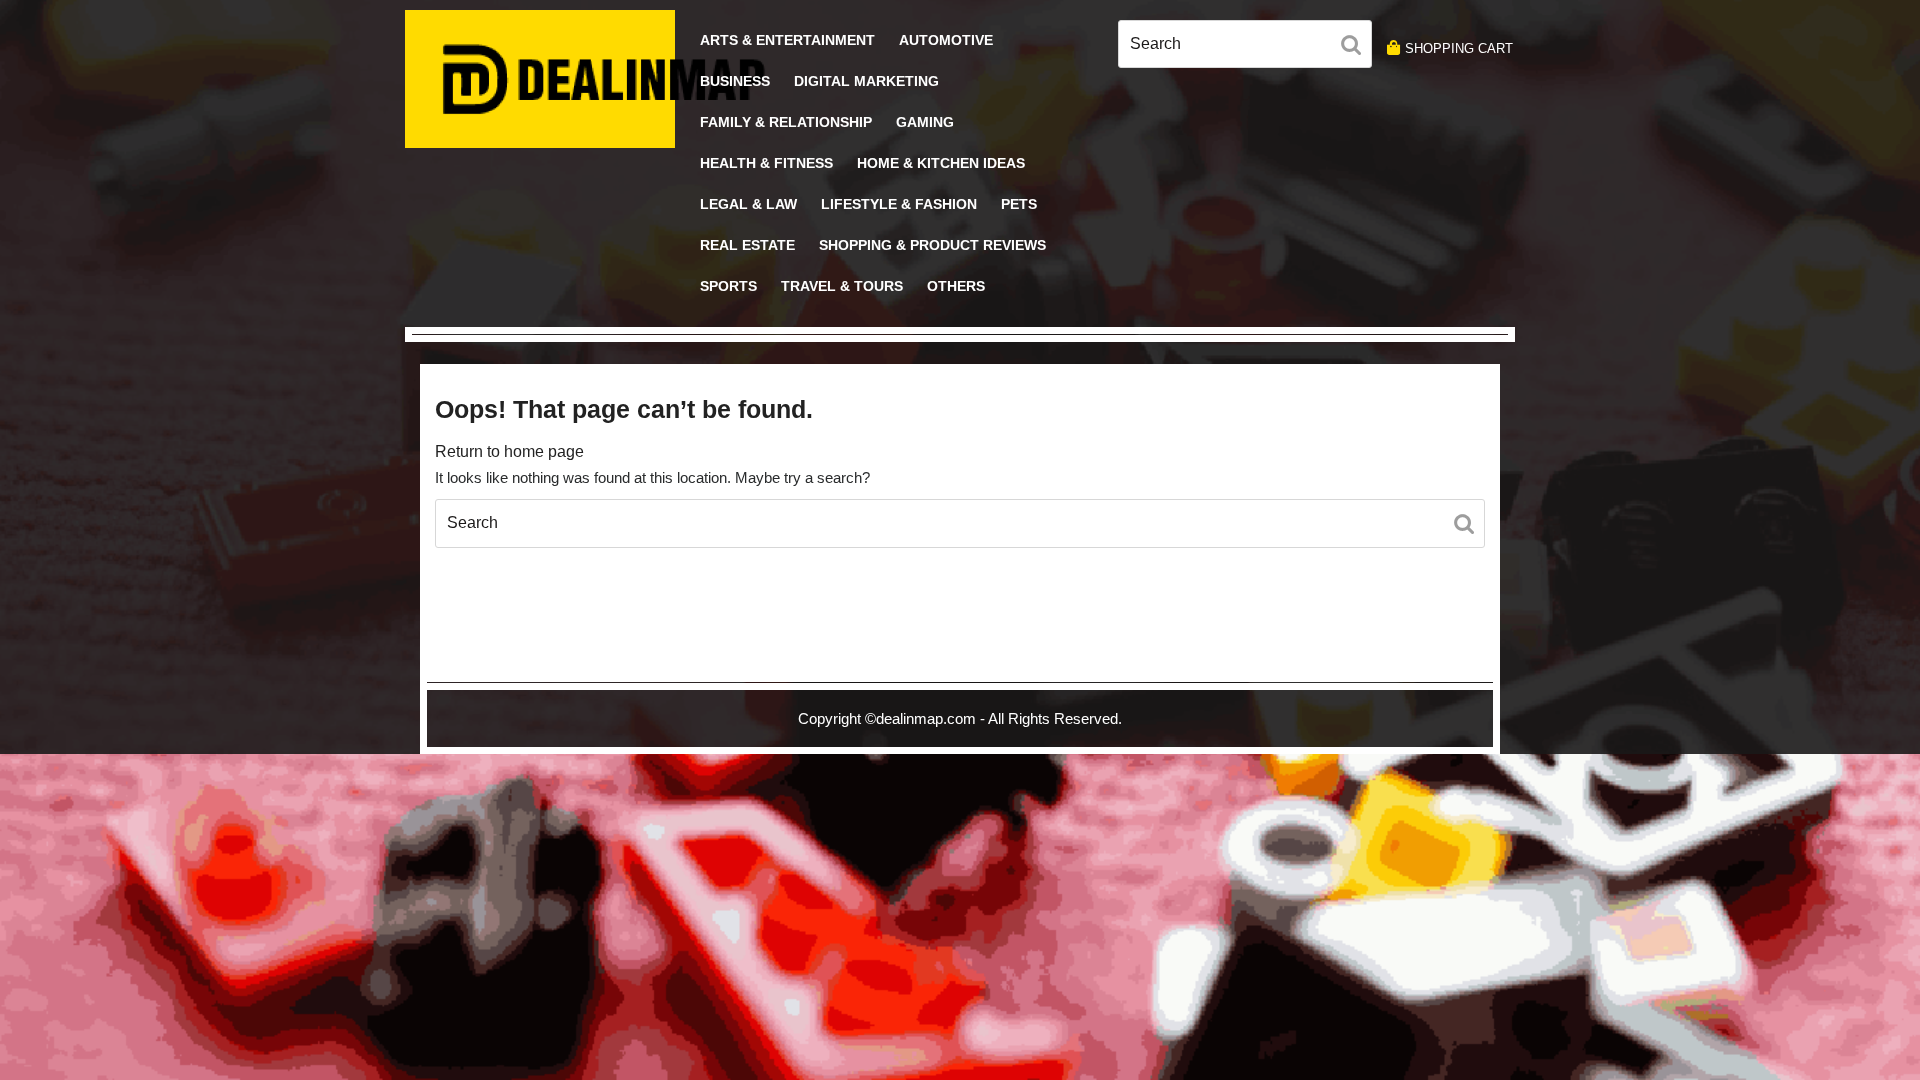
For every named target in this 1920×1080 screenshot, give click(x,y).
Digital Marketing (866, 81)
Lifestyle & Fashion (899, 204)
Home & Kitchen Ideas (941, 163)
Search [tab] (1356, 48)
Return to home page (509, 451)
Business (735, 81)
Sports (728, 286)
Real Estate (747, 245)
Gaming (925, 122)
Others (956, 286)
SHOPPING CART (1459, 48)
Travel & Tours (842, 286)
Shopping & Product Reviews (932, 245)
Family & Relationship (786, 122)
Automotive (946, 40)
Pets (1019, 204)
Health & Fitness (766, 163)
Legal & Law (748, 204)
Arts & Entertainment (787, 40)
